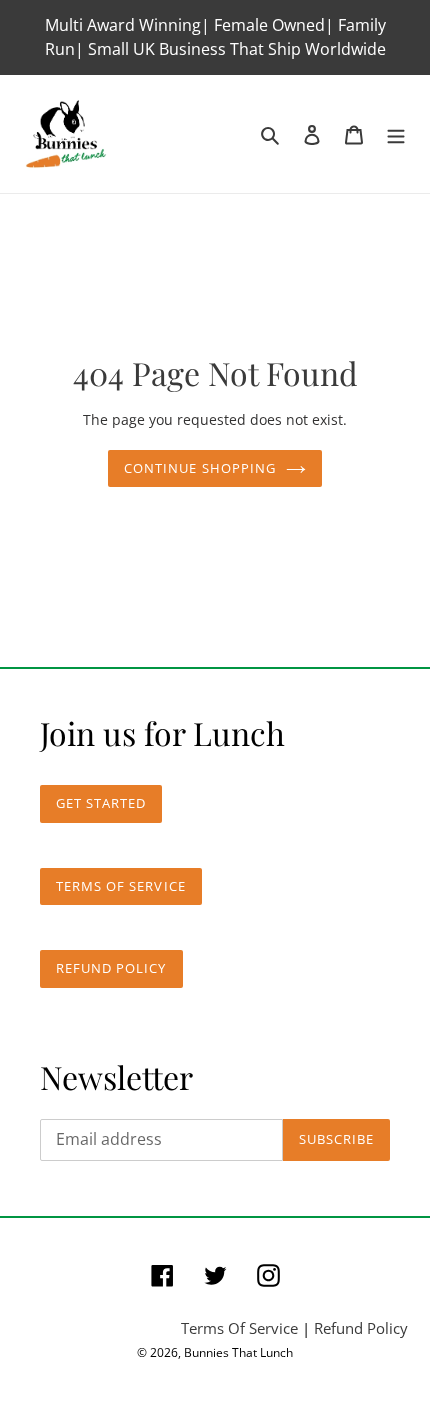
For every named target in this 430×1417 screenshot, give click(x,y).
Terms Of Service (239, 1328)
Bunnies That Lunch (238, 1352)
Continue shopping (200, 468)
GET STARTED (101, 803)
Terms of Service (121, 886)
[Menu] (396, 133)
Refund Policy (361, 1328)
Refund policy (111, 968)
